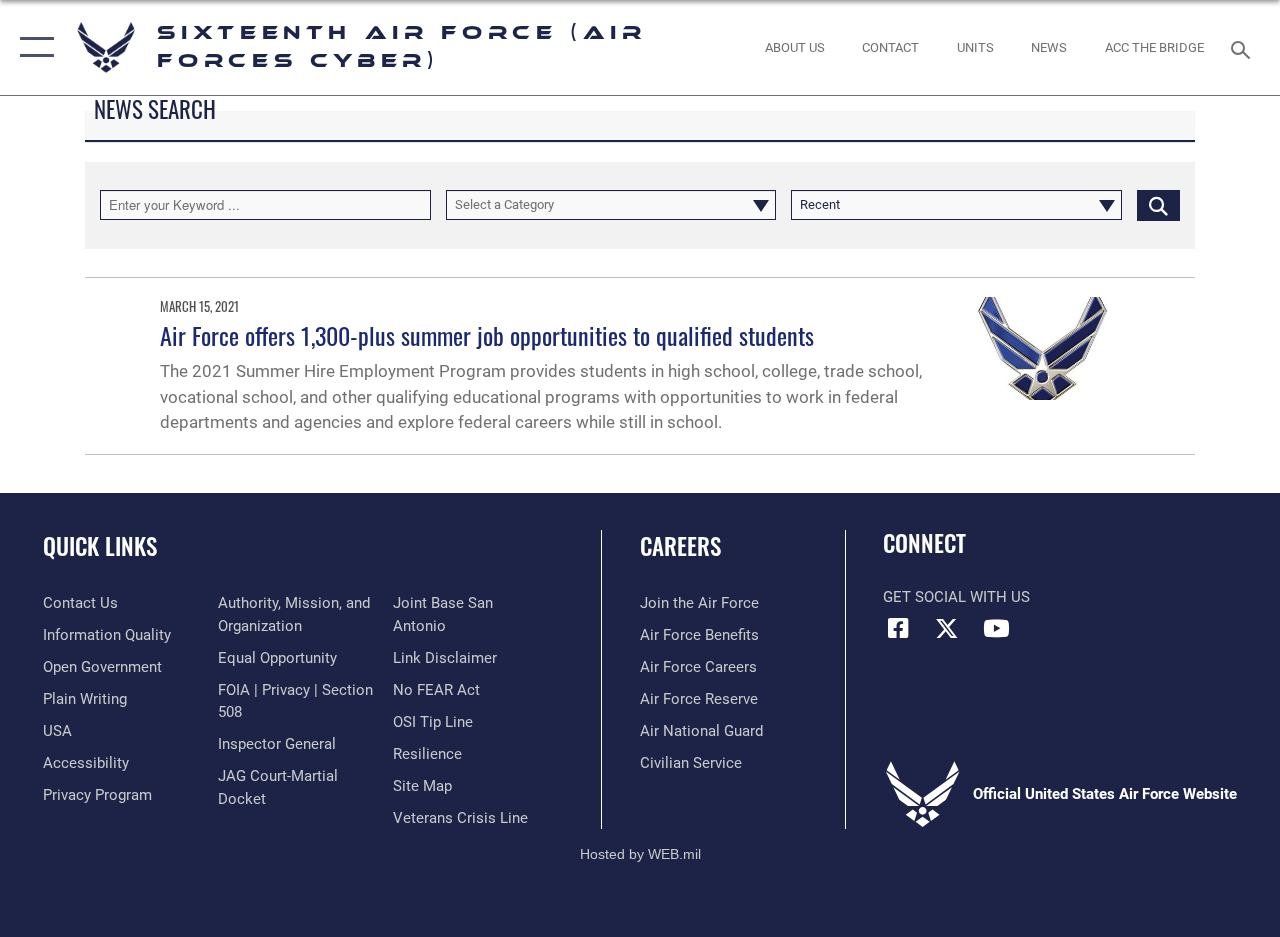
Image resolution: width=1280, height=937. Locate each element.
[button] (32, 47)
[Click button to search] (1158, 205)
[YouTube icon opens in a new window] (996, 628)
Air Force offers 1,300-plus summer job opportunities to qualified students (487, 335)
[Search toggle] (1244, 47)
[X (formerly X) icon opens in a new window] (947, 628)
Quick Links (100, 546)
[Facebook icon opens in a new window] (898, 628)
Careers (680, 546)
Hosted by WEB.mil (640, 854)
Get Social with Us (956, 597)
